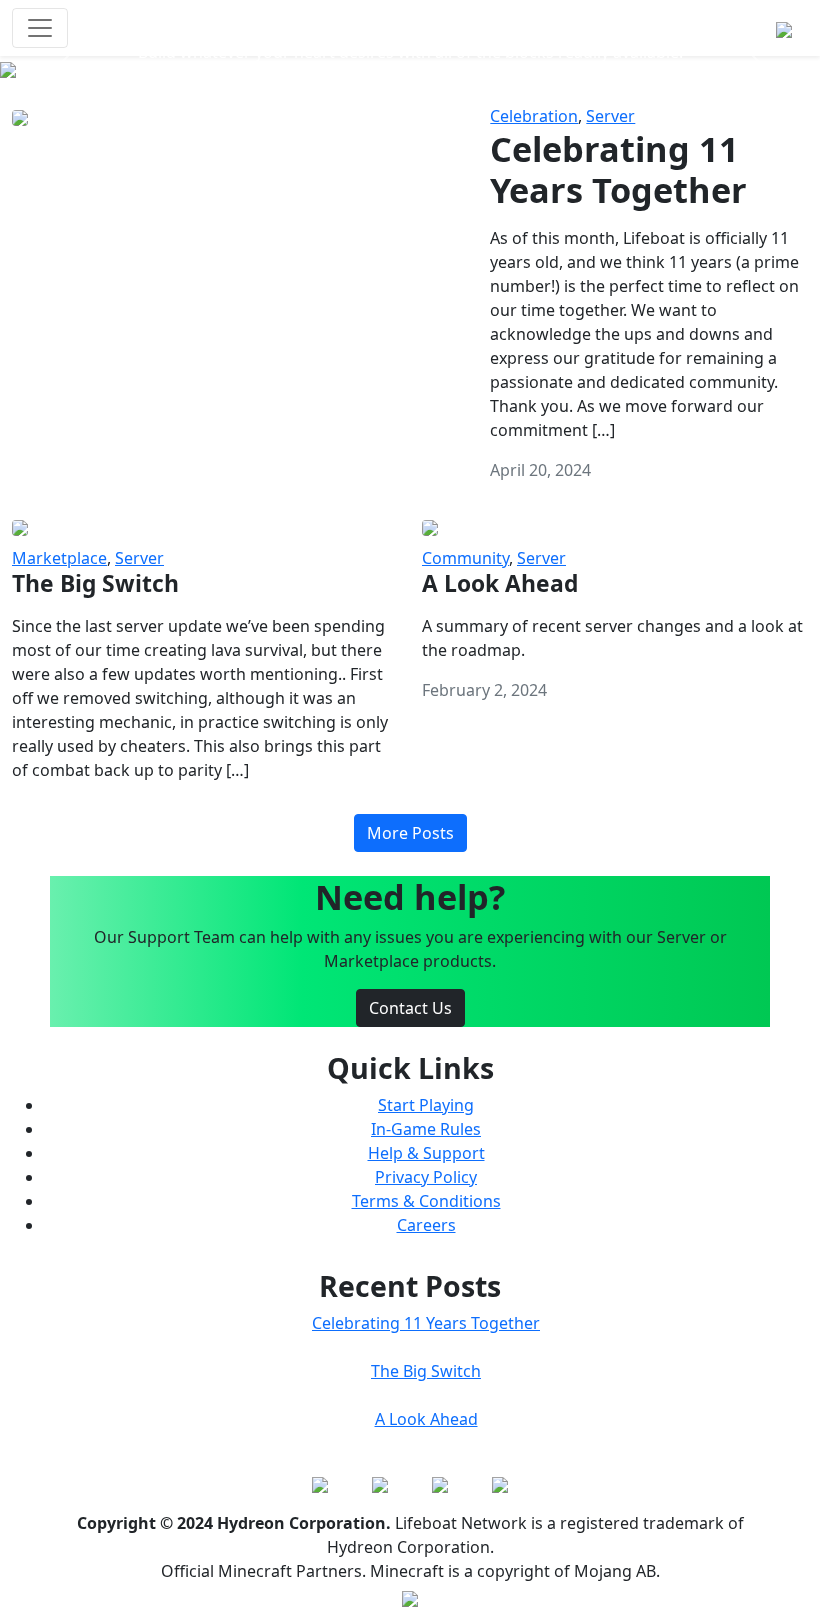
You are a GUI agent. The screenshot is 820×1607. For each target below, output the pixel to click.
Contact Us (410, 1008)
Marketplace (59, 558)
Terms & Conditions (426, 1201)
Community (465, 558)
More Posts (410, 833)
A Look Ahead (426, 1419)
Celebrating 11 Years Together (426, 1323)
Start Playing (426, 1105)
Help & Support (426, 1153)
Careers (426, 1225)
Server (610, 116)
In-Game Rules (426, 1129)
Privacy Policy (426, 1177)
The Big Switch (426, 1371)
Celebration (534, 116)
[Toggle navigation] (40, 28)
